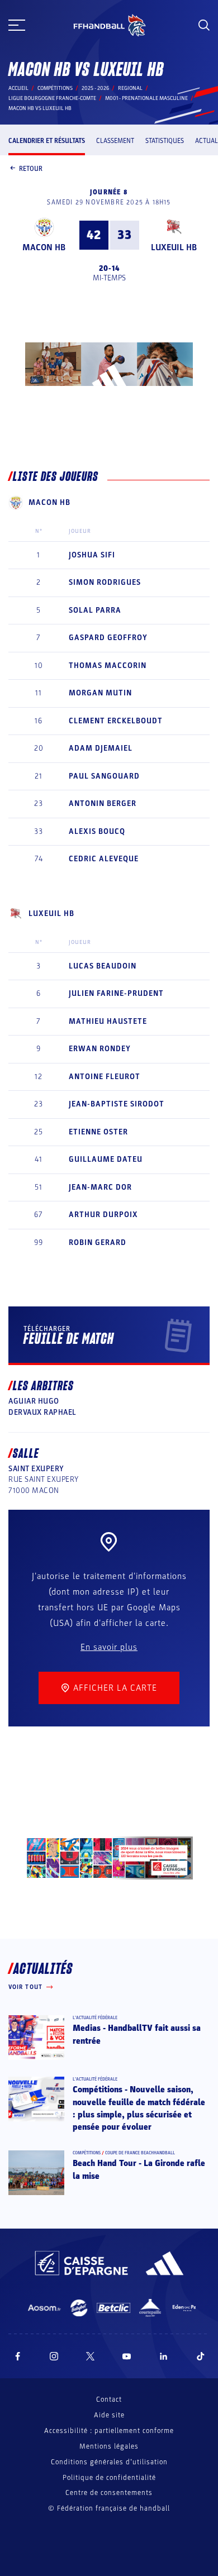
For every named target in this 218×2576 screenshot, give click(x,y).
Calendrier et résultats (47, 141)
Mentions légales (109, 2446)
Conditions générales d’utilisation (109, 2462)
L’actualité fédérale (95, 2018)
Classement (115, 141)
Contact (109, 2400)
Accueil (18, 88)
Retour (31, 169)
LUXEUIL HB (174, 247)
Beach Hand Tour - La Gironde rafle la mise (139, 2169)
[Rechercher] (204, 25)
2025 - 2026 (95, 88)
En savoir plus (109, 1647)
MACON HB (44, 247)
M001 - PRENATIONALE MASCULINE (146, 98)
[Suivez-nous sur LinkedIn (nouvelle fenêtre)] (164, 2356)
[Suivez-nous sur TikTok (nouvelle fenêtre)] (201, 2356)
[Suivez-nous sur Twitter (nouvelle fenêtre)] (90, 2356)
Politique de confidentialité (109, 2478)
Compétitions (55, 88)
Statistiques (165, 141)
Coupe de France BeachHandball (140, 2153)
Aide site (109, 2415)
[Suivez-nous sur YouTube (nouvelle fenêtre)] (127, 2356)
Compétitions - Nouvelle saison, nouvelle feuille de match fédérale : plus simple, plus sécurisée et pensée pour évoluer (139, 2108)
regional (130, 88)
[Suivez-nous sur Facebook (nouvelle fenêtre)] (18, 2356)
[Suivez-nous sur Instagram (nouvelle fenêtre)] (54, 2356)
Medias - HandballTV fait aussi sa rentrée (137, 2034)
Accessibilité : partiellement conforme (109, 2431)
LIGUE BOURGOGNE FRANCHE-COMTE (52, 98)
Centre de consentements (109, 2493)
